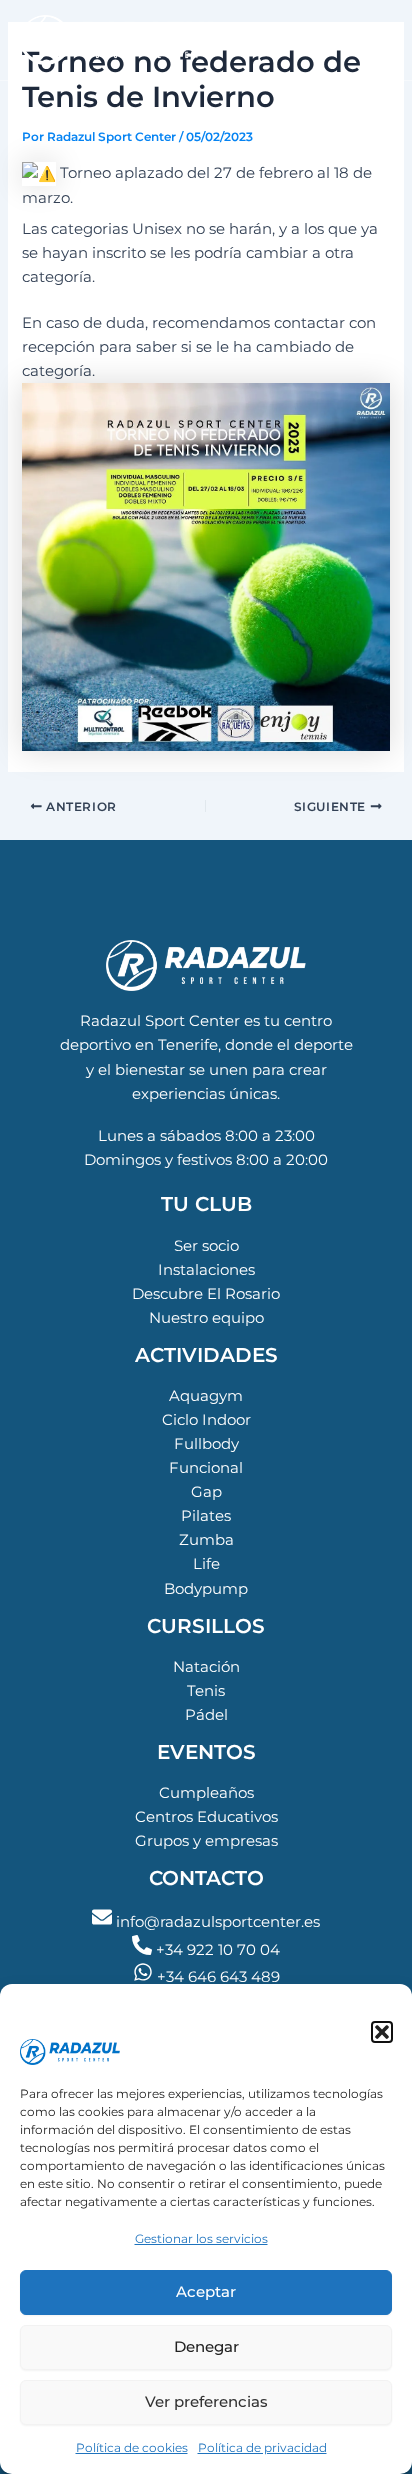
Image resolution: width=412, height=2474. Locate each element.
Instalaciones (206, 1270)
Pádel (206, 1715)
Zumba (206, 1540)
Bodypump (206, 1589)
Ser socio (206, 1246)
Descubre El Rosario (206, 1294)
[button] (382, 2032)
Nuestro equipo (206, 1318)
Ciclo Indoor (206, 1420)
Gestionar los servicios (201, 2238)
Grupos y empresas (206, 1841)
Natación (206, 1667)
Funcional (206, 1468)
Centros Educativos (206, 1817)
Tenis (206, 1691)
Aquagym (206, 1396)
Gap (206, 1492)
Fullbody (206, 1444)
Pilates (206, 1516)
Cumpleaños (206, 1793)
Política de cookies (132, 2447)
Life (206, 1564)
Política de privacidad (262, 2447)
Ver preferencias (206, 2401)
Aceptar (206, 2291)
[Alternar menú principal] (372, 40)
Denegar (206, 2346)
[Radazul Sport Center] (98, 2019)
